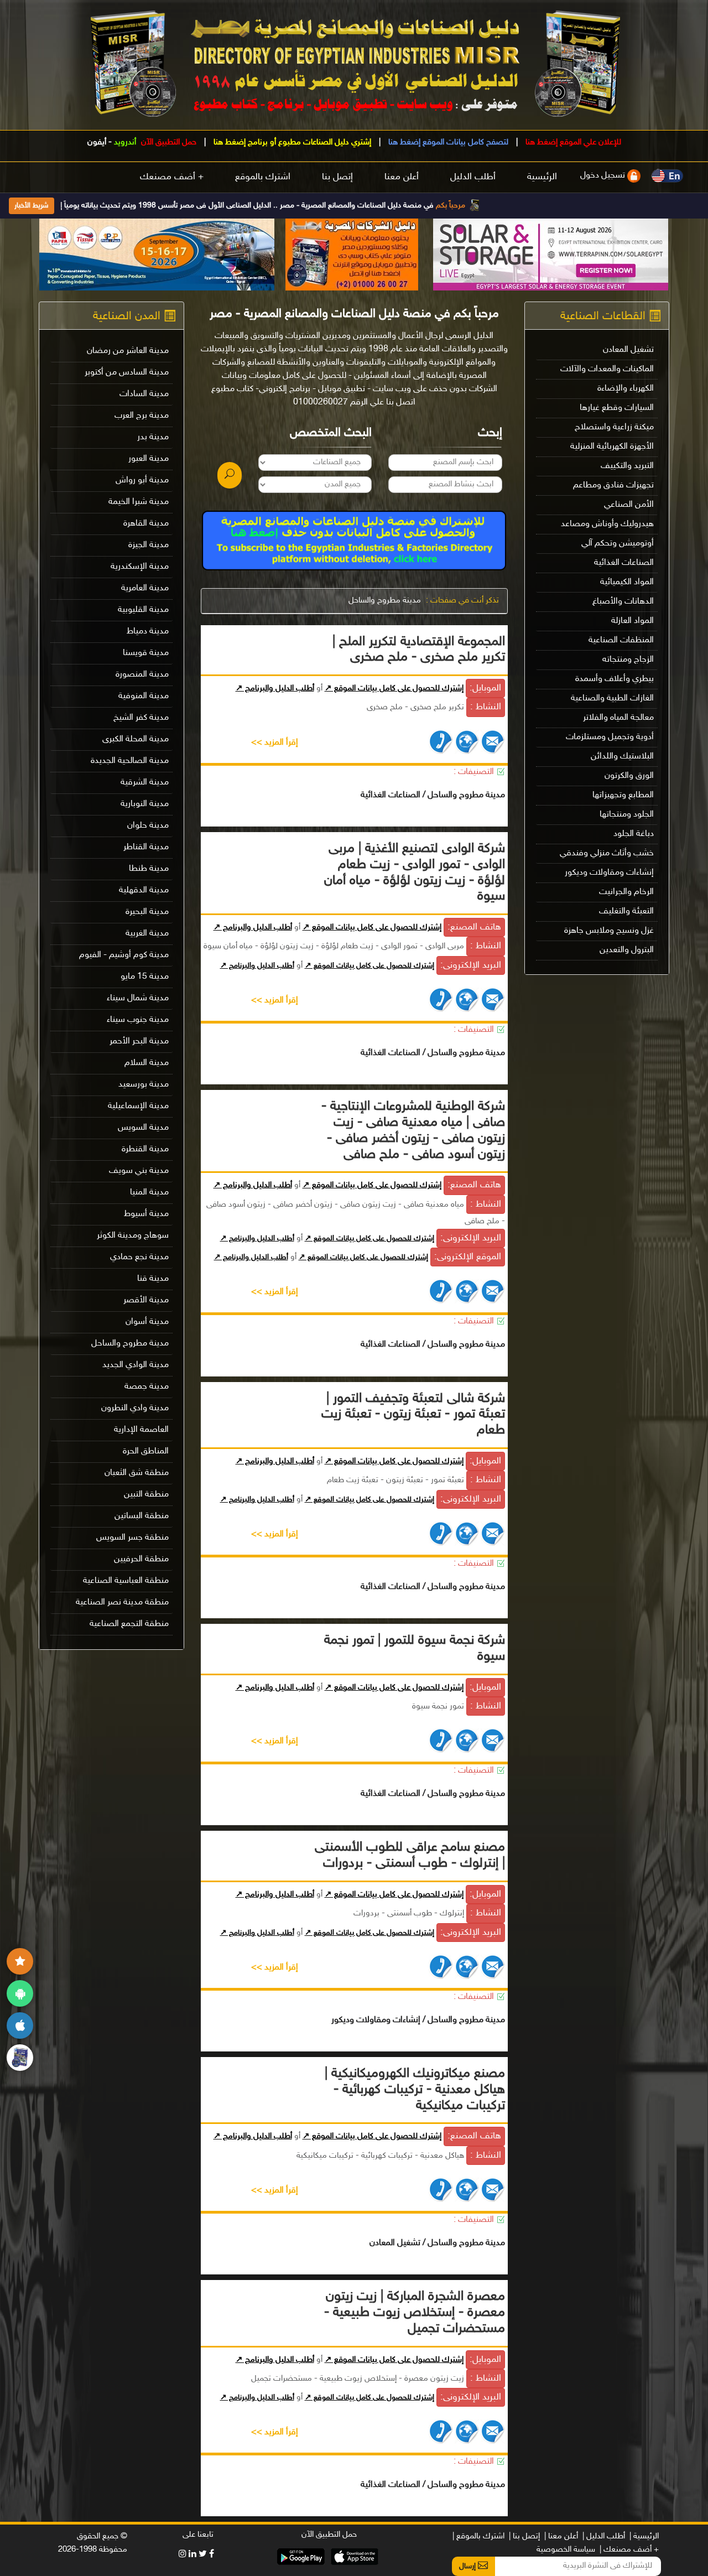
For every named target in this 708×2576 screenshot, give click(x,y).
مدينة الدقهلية (144, 890)
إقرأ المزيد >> (275, 743)
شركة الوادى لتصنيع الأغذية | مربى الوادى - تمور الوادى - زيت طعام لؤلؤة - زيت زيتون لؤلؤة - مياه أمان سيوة (415, 873)
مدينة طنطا (149, 869)
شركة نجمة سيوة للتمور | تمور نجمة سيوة (415, 1649)
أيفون (97, 142)
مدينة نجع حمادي (139, 1257)
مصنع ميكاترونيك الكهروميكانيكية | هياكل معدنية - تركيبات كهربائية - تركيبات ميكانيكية (415, 2090)
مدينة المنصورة (142, 675)
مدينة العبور (149, 459)
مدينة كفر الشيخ (141, 718)
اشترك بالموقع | (478, 2536)
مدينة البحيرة (147, 912)
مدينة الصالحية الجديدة (130, 761)
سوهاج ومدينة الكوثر (133, 1236)
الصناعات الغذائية (624, 563)
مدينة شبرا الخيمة (139, 502)
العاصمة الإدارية (141, 1430)
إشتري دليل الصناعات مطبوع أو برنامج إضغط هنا (291, 142)
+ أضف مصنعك (172, 177)
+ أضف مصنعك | (629, 2550)
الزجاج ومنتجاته (628, 660)
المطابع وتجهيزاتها (623, 795)
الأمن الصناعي (629, 505)
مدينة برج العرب (142, 416)
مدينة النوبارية (145, 804)
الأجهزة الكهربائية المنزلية (612, 447)
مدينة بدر (153, 437)
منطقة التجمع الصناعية (129, 1624)
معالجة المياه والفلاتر (618, 718)
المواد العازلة (632, 621)
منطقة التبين (146, 1495)
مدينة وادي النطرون (135, 1408)
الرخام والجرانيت (626, 892)
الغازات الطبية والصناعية (612, 698)
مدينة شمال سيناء (138, 998)
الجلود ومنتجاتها (627, 815)
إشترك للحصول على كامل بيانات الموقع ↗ (394, 689)
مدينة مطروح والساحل (385, 601)
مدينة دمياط (148, 632)
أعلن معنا (402, 177)
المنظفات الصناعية (621, 640)
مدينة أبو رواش (142, 481)
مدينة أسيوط (146, 1214)
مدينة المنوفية (144, 696)
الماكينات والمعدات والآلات (607, 369)
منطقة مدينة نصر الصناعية (122, 1603)
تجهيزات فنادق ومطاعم (613, 485)
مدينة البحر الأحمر (139, 1042)
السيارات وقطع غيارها (617, 408)
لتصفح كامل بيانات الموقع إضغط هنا (447, 142)
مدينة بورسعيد (144, 1085)
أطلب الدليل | (604, 2536)
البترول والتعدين (627, 950)
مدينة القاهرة (146, 524)
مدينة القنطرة (145, 1149)
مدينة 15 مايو (145, 977)
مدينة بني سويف (139, 1171)
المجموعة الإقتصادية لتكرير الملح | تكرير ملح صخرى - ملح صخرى (419, 650)
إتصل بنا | (524, 2536)
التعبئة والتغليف (626, 912)
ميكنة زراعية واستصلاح (614, 427)
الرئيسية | (644, 2536)
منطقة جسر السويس (132, 1538)
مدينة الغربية (147, 934)
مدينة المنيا (149, 1193)
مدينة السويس (143, 1128)
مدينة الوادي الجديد (136, 1365)
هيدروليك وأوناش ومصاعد (607, 524)
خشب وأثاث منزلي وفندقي (607, 853)
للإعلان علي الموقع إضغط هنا (572, 142)
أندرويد (125, 142)
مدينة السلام (147, 1063)
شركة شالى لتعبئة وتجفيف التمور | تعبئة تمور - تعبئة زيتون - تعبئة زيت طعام (413, 1415)
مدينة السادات (144, 394)
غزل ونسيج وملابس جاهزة (609, 931)
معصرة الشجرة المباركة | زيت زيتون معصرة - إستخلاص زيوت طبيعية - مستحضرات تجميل (415, 2313)
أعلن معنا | (561, 2536)
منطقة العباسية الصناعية (126, 1581)
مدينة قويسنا (146, 653)
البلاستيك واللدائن (622, 757)
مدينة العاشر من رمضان (128, 351)
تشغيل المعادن (628, 350)
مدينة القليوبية (143, 610)
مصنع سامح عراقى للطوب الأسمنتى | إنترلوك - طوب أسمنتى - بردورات (410, 1856)
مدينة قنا (153, 1279)
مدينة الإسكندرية (140, 567)
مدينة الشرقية (145, 783)
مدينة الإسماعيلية (138, 1106)
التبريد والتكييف (627, 466)
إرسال (468, 2566)
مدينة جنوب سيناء (138, 1020)
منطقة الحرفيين (141, 1559)
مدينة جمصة (147, 1387)
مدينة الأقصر (146, 1300)
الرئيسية (542, 177)
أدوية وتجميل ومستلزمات (610, 737)
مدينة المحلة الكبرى (136, 739)
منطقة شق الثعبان (137, 1473)
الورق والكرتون (629, 776)
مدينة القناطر (146, 847)
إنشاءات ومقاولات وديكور (609, 873)
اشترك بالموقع (263, 177)
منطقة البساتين (142, 1516)
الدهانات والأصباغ (623, 602)
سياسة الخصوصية (566, 2550)
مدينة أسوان (147, 1322)
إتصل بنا (337, 177)
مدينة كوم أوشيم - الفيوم (124, 955)
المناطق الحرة (146, 1451)
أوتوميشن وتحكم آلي (618, 544)
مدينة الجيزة (149, 545)
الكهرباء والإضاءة (626, 389)
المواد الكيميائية (627, 582)
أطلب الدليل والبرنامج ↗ (275, 689)
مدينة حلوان (148, 826)
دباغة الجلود (634, 834)
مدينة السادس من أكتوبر (127, 373)
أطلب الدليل (473, 177)
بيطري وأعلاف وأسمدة (615, 679)
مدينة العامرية (145, 588)
